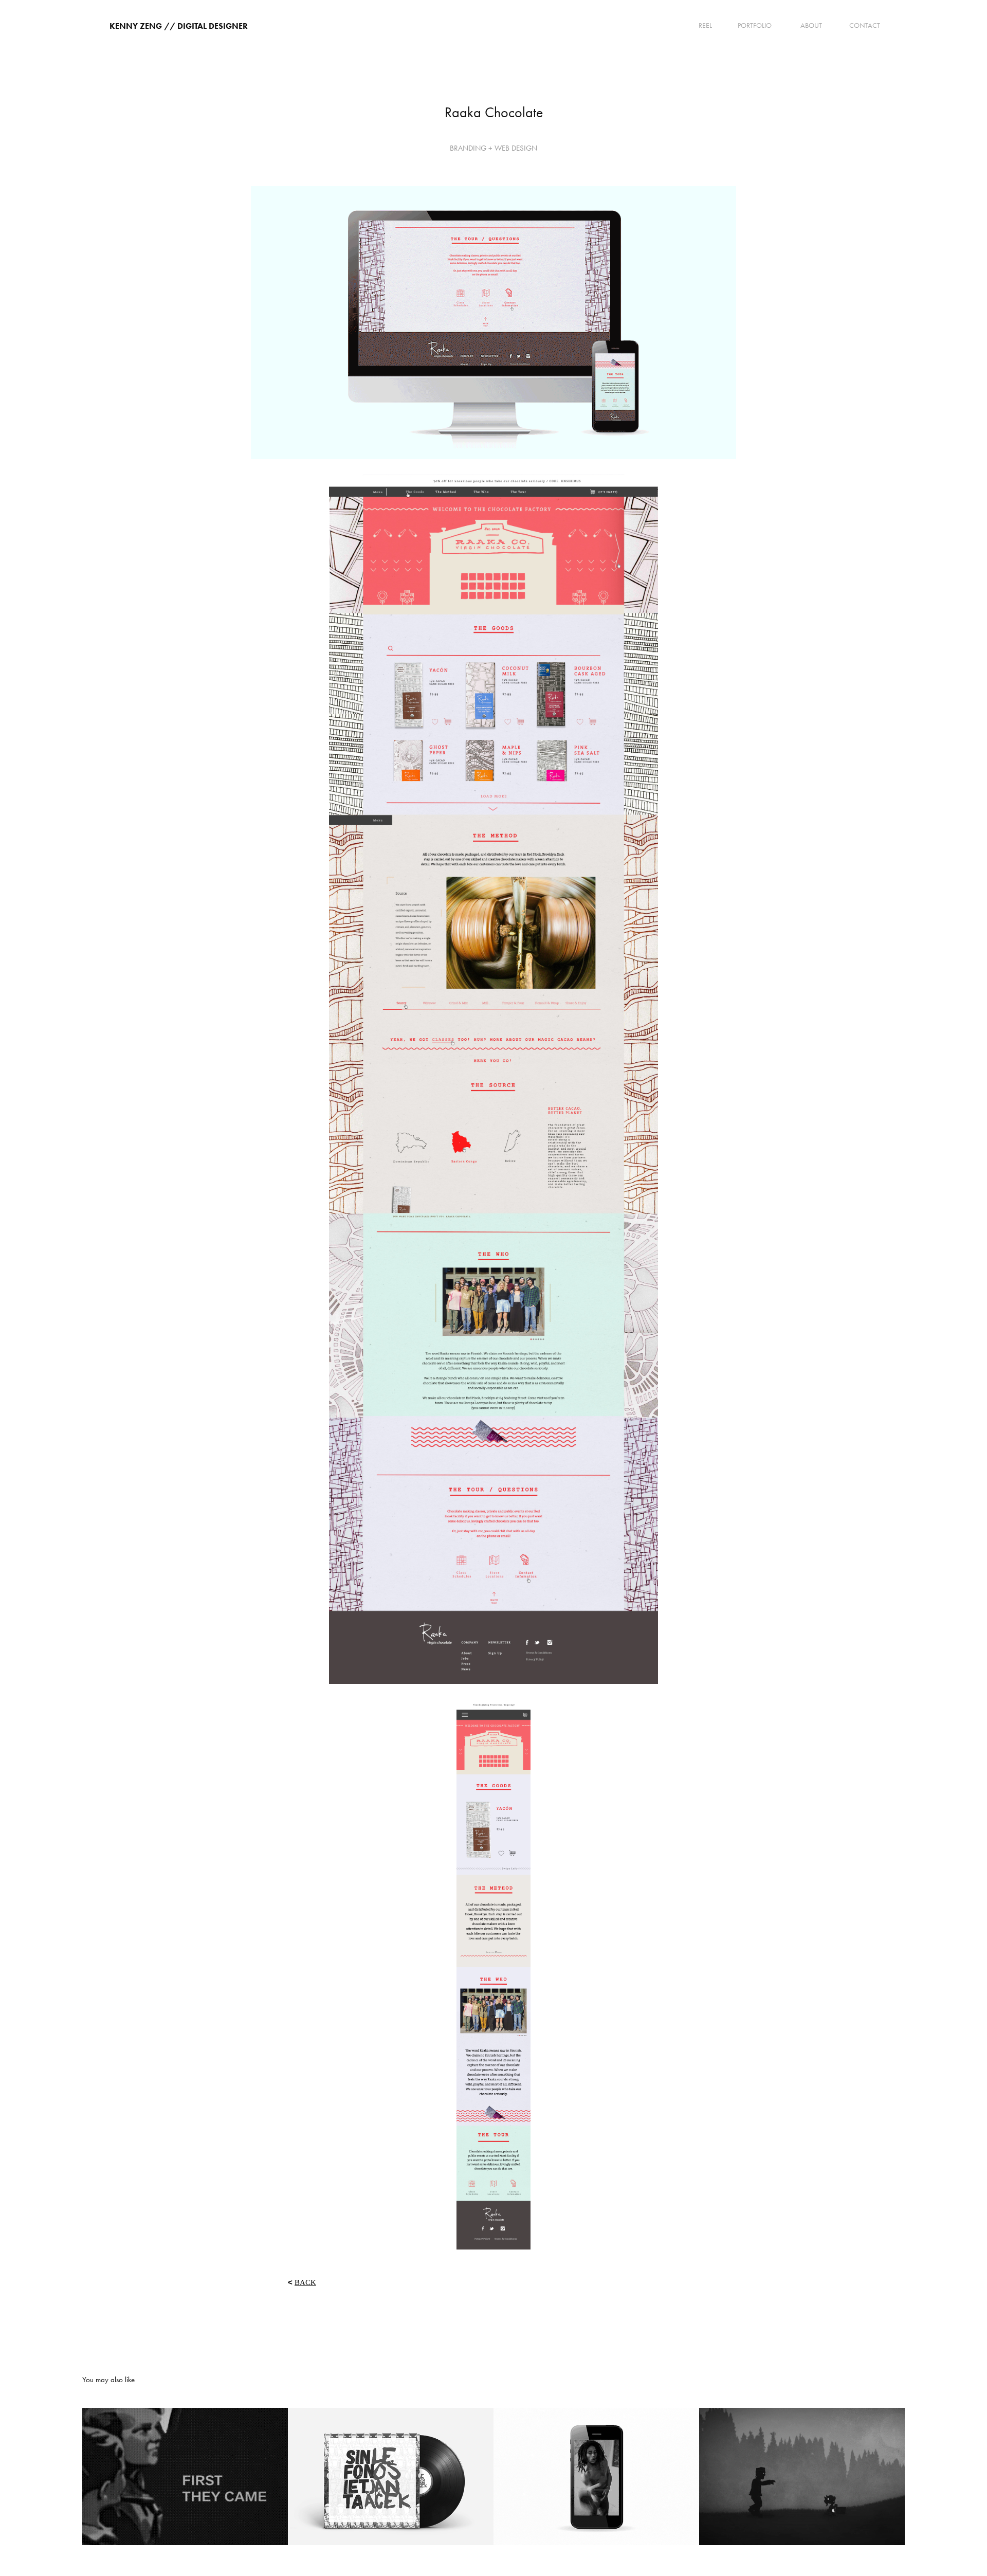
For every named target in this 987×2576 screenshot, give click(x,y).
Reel (705, 25)
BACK (305, 2282)
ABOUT (811, 25)
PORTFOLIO (755, 25)
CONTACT (865, 25)
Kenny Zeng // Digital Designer (179, 26)
